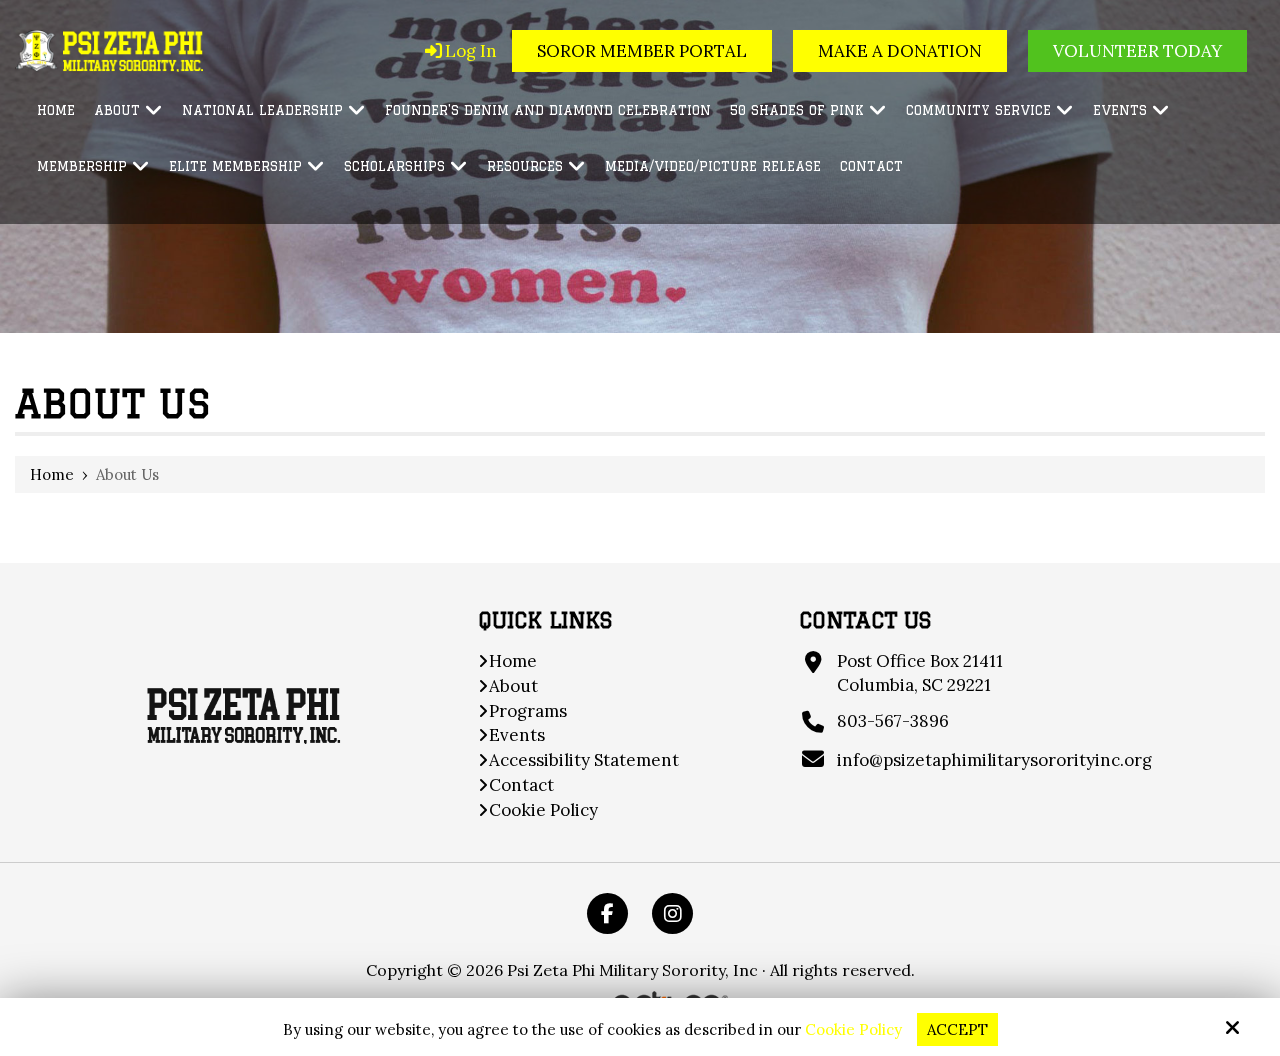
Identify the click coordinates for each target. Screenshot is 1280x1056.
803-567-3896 (893, 721)
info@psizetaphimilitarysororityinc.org (994, 760)
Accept (957, 1029)
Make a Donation (900, 51)
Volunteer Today (1137, 51)
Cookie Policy (853, 1030)
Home (52, 474)
